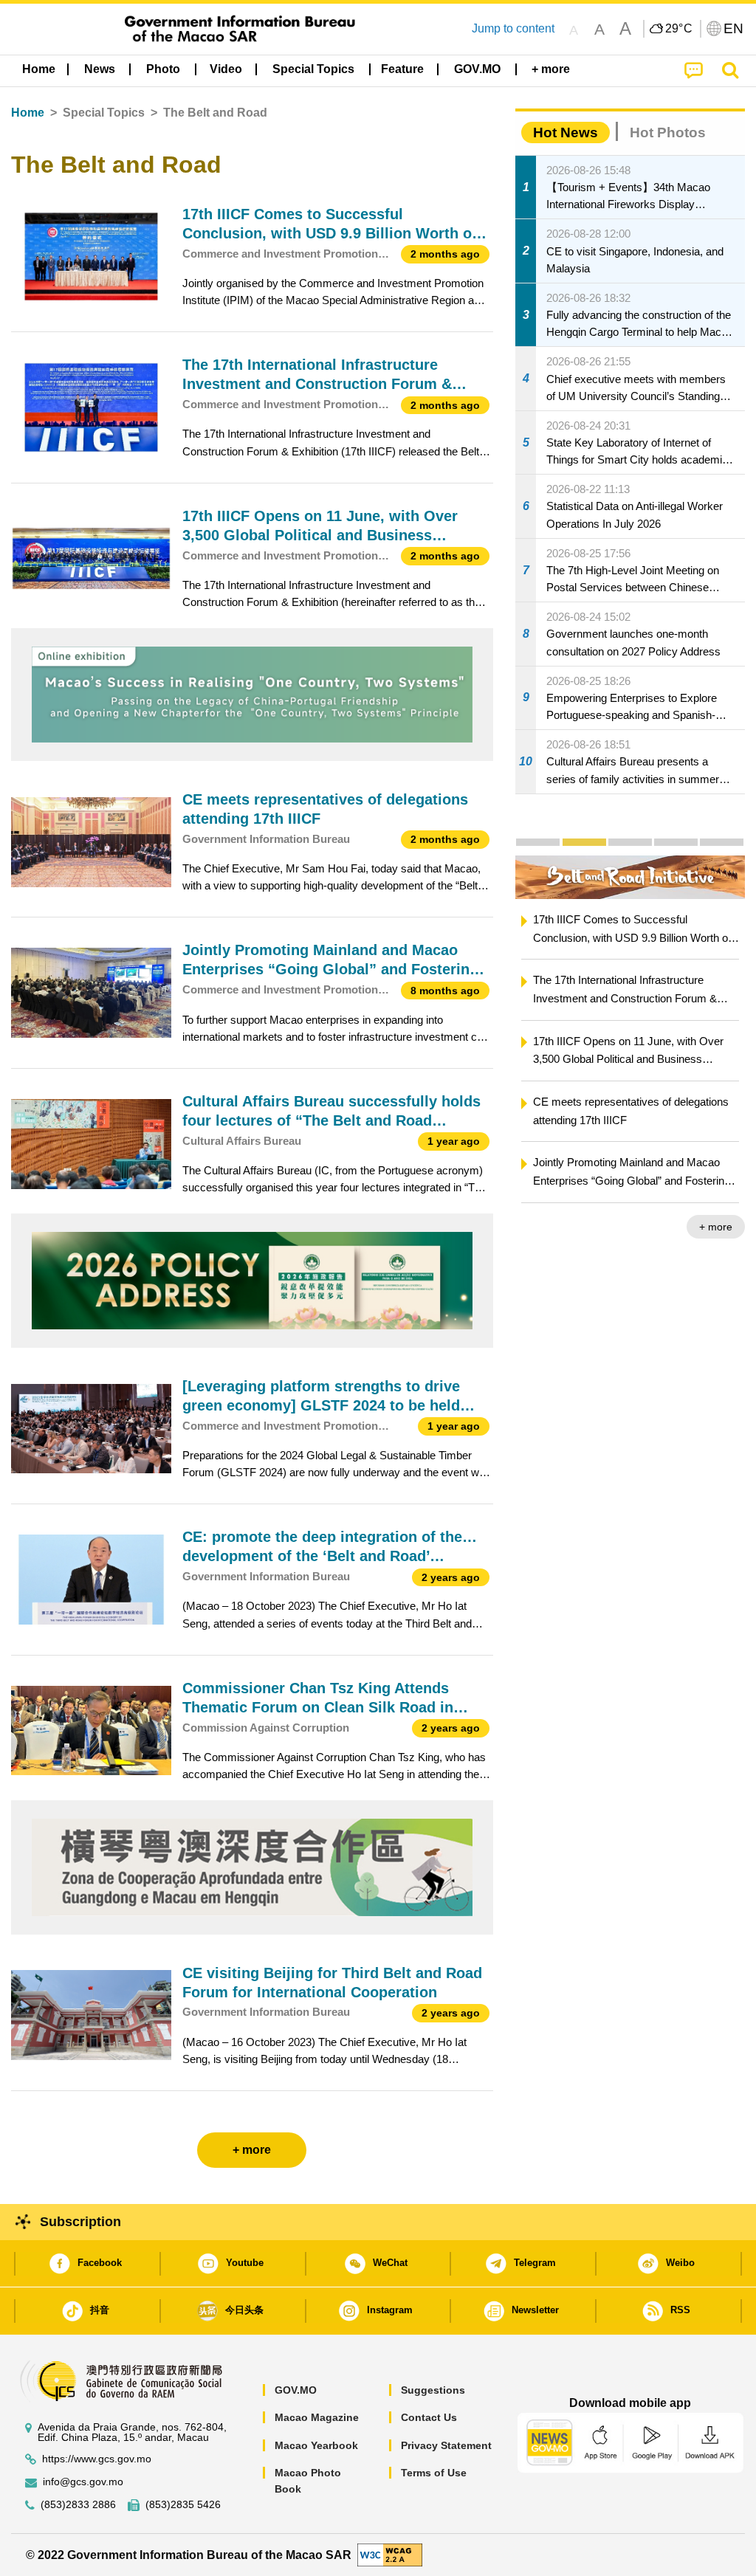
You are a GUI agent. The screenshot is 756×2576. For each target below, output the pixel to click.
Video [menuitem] (226, 69)
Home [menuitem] (39, 69)
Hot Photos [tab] (668, 132)
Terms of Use (434, 2473)
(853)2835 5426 (183, 2505)
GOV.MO (296, 2390)
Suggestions (433, 2390)
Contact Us (429, 2417)
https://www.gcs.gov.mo (97, 2459)
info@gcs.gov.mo (83, 2482)
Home (28, 113)
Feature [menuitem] (402, 69)
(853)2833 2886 (78, 2505)
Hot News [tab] (566, 132)
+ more (716, 1227)
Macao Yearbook (316, 2445)
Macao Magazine (317, 2417)
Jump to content (513, 28)
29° (679, 29)
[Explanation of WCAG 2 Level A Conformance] (390, 2554)
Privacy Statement (446, 2445)
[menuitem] (100, 69)
